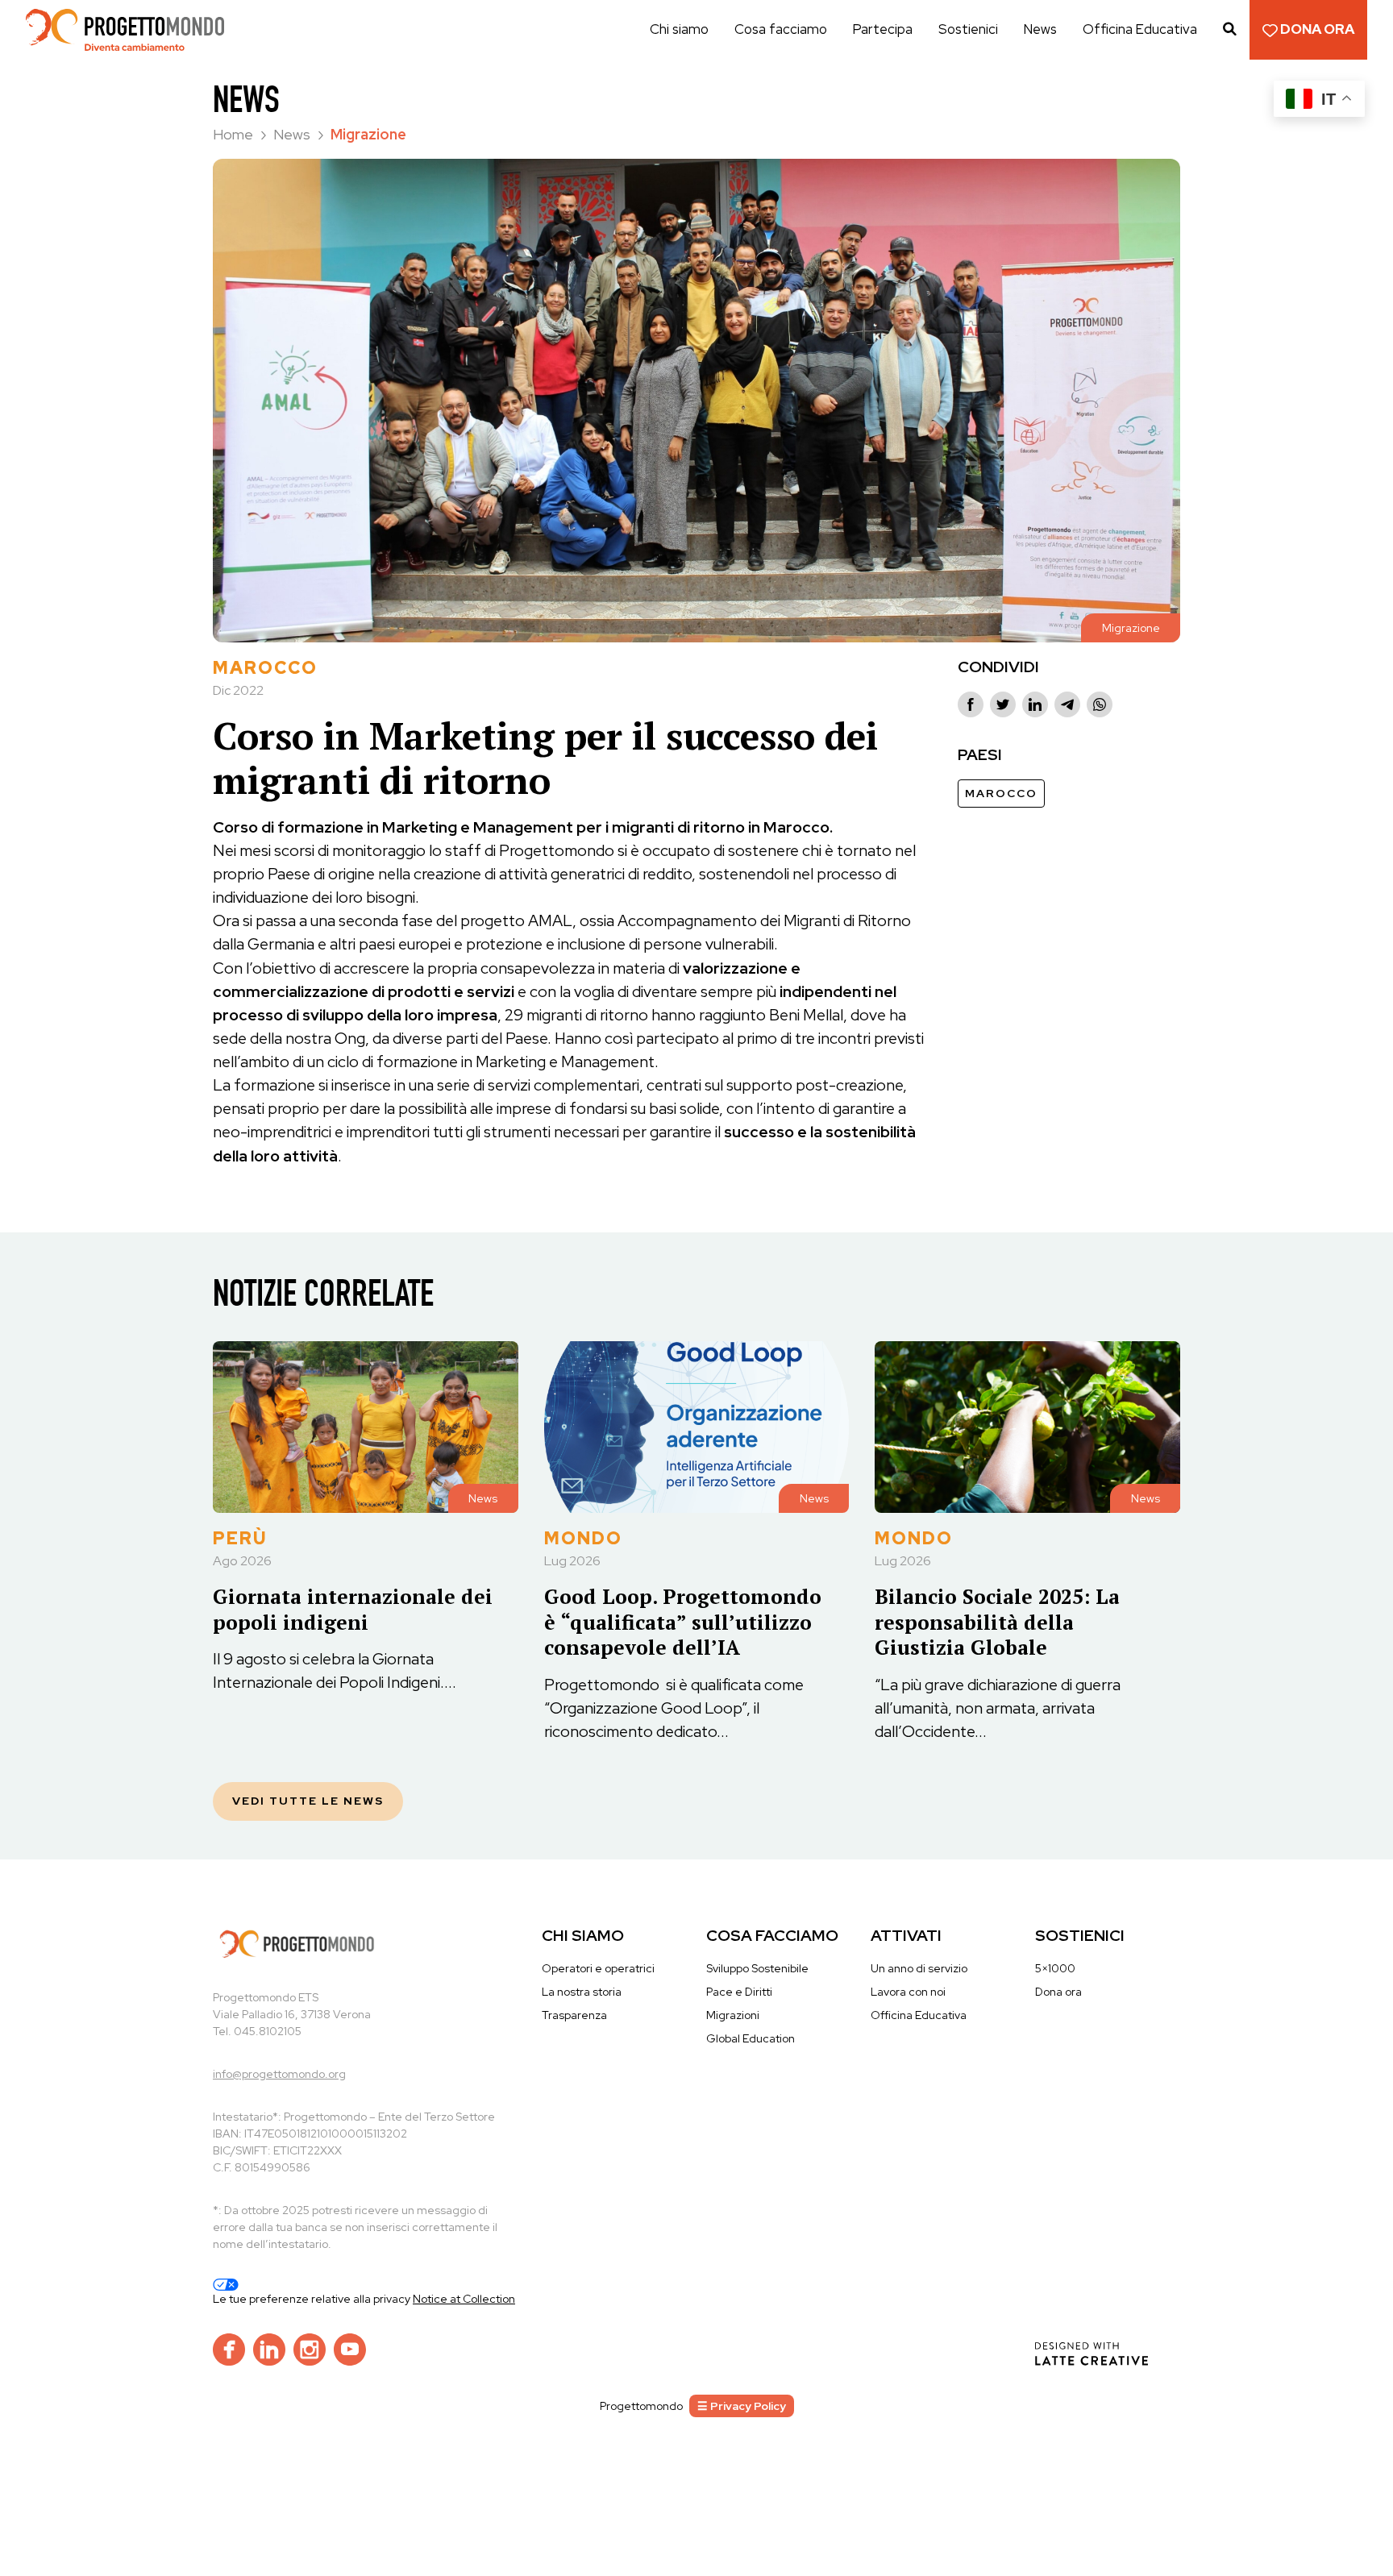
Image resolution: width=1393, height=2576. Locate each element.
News (1040, 29)
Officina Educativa (1140, 29)
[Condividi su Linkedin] (1035, 704)
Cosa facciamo (781, 29)
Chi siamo (679, 29)
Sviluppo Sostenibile (757, 1968)
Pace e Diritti (739, 1992)
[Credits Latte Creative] (1092, 2353)
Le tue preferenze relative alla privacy (313, 2299)
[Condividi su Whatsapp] (1100, 704)
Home (235, 134)
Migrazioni (733, 2015)
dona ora (1316, 29)
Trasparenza (574, 2015)
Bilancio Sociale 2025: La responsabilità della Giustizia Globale (997, 1622)
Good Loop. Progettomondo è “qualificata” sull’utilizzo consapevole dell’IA (683, 1622)
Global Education (751, 2038)
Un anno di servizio (919, 1968)
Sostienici (968, 29)
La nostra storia (582, 1992)
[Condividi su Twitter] (1003, 704)
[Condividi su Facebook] (971, 704)
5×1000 (1055, 1968)
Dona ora (1058, 1992)
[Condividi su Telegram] (1067, 704)
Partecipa (883, 29)
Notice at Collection (464, 2299)
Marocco (1001, 793)
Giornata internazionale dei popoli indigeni (353, 1609)
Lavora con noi (908, 1992)
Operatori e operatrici (598, 1968)
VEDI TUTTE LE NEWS (308, 1801)
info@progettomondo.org (279, 2074)
